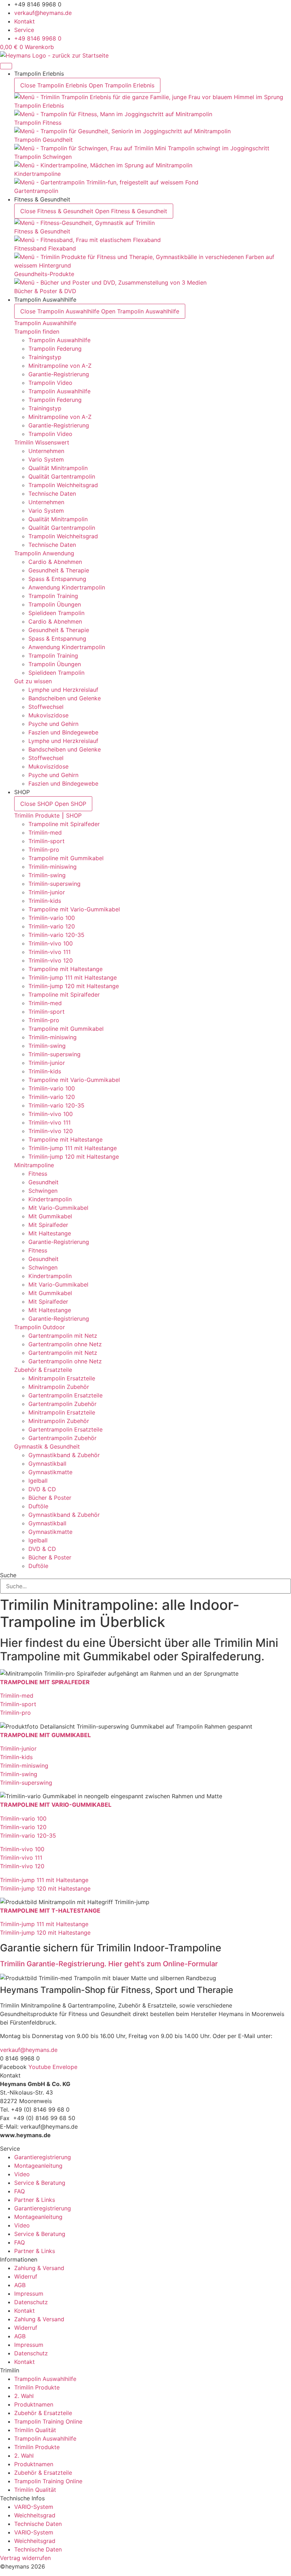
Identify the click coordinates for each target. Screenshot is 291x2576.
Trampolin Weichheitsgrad (63, 485)
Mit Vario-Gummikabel (58, 1208)
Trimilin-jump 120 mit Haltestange (74, 986)
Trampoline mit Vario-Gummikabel (74, 909)
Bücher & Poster (50, 1498)
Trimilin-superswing (54, 884)
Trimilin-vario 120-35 (56, 935)
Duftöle (38, 1506)
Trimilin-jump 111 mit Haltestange (73, 977)
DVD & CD (42, 1489)
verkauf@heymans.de (29, 2050)
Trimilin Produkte (37, 2387)
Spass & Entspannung (57, 579)
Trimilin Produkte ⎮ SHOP (48, 815)
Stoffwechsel (46, 707)
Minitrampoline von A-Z (60, 366)
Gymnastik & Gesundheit (47, 1446)
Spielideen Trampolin (56, 613)
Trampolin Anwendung (44, 553)
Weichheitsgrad (35, 2515)
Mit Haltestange (50, 1233)
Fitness (38, 1174)
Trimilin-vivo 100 (51, 943)
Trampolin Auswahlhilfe (45, 323)
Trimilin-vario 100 (52, 918)
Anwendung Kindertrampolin (67, 587)
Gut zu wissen (33, 681)
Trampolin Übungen (55, 604)
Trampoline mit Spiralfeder (64, 824)
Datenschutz (31, 2302)
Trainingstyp (45, 357)
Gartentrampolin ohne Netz (65, 1344)
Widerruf (26, 2276)
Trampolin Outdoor (40, 1327)
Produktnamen (34, 2404)
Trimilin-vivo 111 (50, 952)
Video (22, 2174)
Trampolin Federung (55, 349)
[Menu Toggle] (6, 66)
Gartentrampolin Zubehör (62, 1404)
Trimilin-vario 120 (52, 926)
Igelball (38, 1481)
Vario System (46, 459)
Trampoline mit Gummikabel (66, 858)
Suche (8, 1575)
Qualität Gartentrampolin (62, 476)
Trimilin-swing (47, 875)
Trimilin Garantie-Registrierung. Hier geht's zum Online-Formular (109, 1964)
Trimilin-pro (44, 850)
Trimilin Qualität (35, 2430)
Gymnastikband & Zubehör (64, 1455)
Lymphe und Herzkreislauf (63, 690)
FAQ (20, 2191)
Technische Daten (52, 494)
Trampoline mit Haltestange (65, 969)
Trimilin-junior (47, 892)
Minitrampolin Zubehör (59, 1387)
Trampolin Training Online (48, 2421)
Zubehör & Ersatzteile (43, 1370)
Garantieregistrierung (43, 2157)
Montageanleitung (38, 2166)
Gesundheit (43, 1182)
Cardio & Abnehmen (55, 562)
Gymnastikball (47, 1464)
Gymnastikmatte (50, 1472)
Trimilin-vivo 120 (51, 960)
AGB (20, 2285)
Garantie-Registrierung (59, 374)
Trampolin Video (50, 383)
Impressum (29, 2294)
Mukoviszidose (48, 715)
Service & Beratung (40, 2183)
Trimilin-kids (45, 901)
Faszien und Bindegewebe (63, 732)
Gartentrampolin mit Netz (63, 1336)
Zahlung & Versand (39, 2268)
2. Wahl (24, 2396)
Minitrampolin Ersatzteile (62, 1378)
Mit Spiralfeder (48, 1225)
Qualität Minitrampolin (58, 468)
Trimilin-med (45, 832)
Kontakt (24, 2311)
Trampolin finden (37, 332)
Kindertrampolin (50, 1199)
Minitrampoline (34, 1165)
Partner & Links (35, 2200)
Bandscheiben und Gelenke (65, 698)
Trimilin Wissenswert (42, 442)
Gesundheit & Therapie (59, 570)
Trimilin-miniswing (53, 867)
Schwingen (43, 1191)
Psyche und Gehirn (53, 724)
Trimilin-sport (46, 841)
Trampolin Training (53, 596)
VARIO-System (34, 2507)
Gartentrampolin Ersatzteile (65, 1395)
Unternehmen (46, 451)
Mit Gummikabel (50, 1216)
